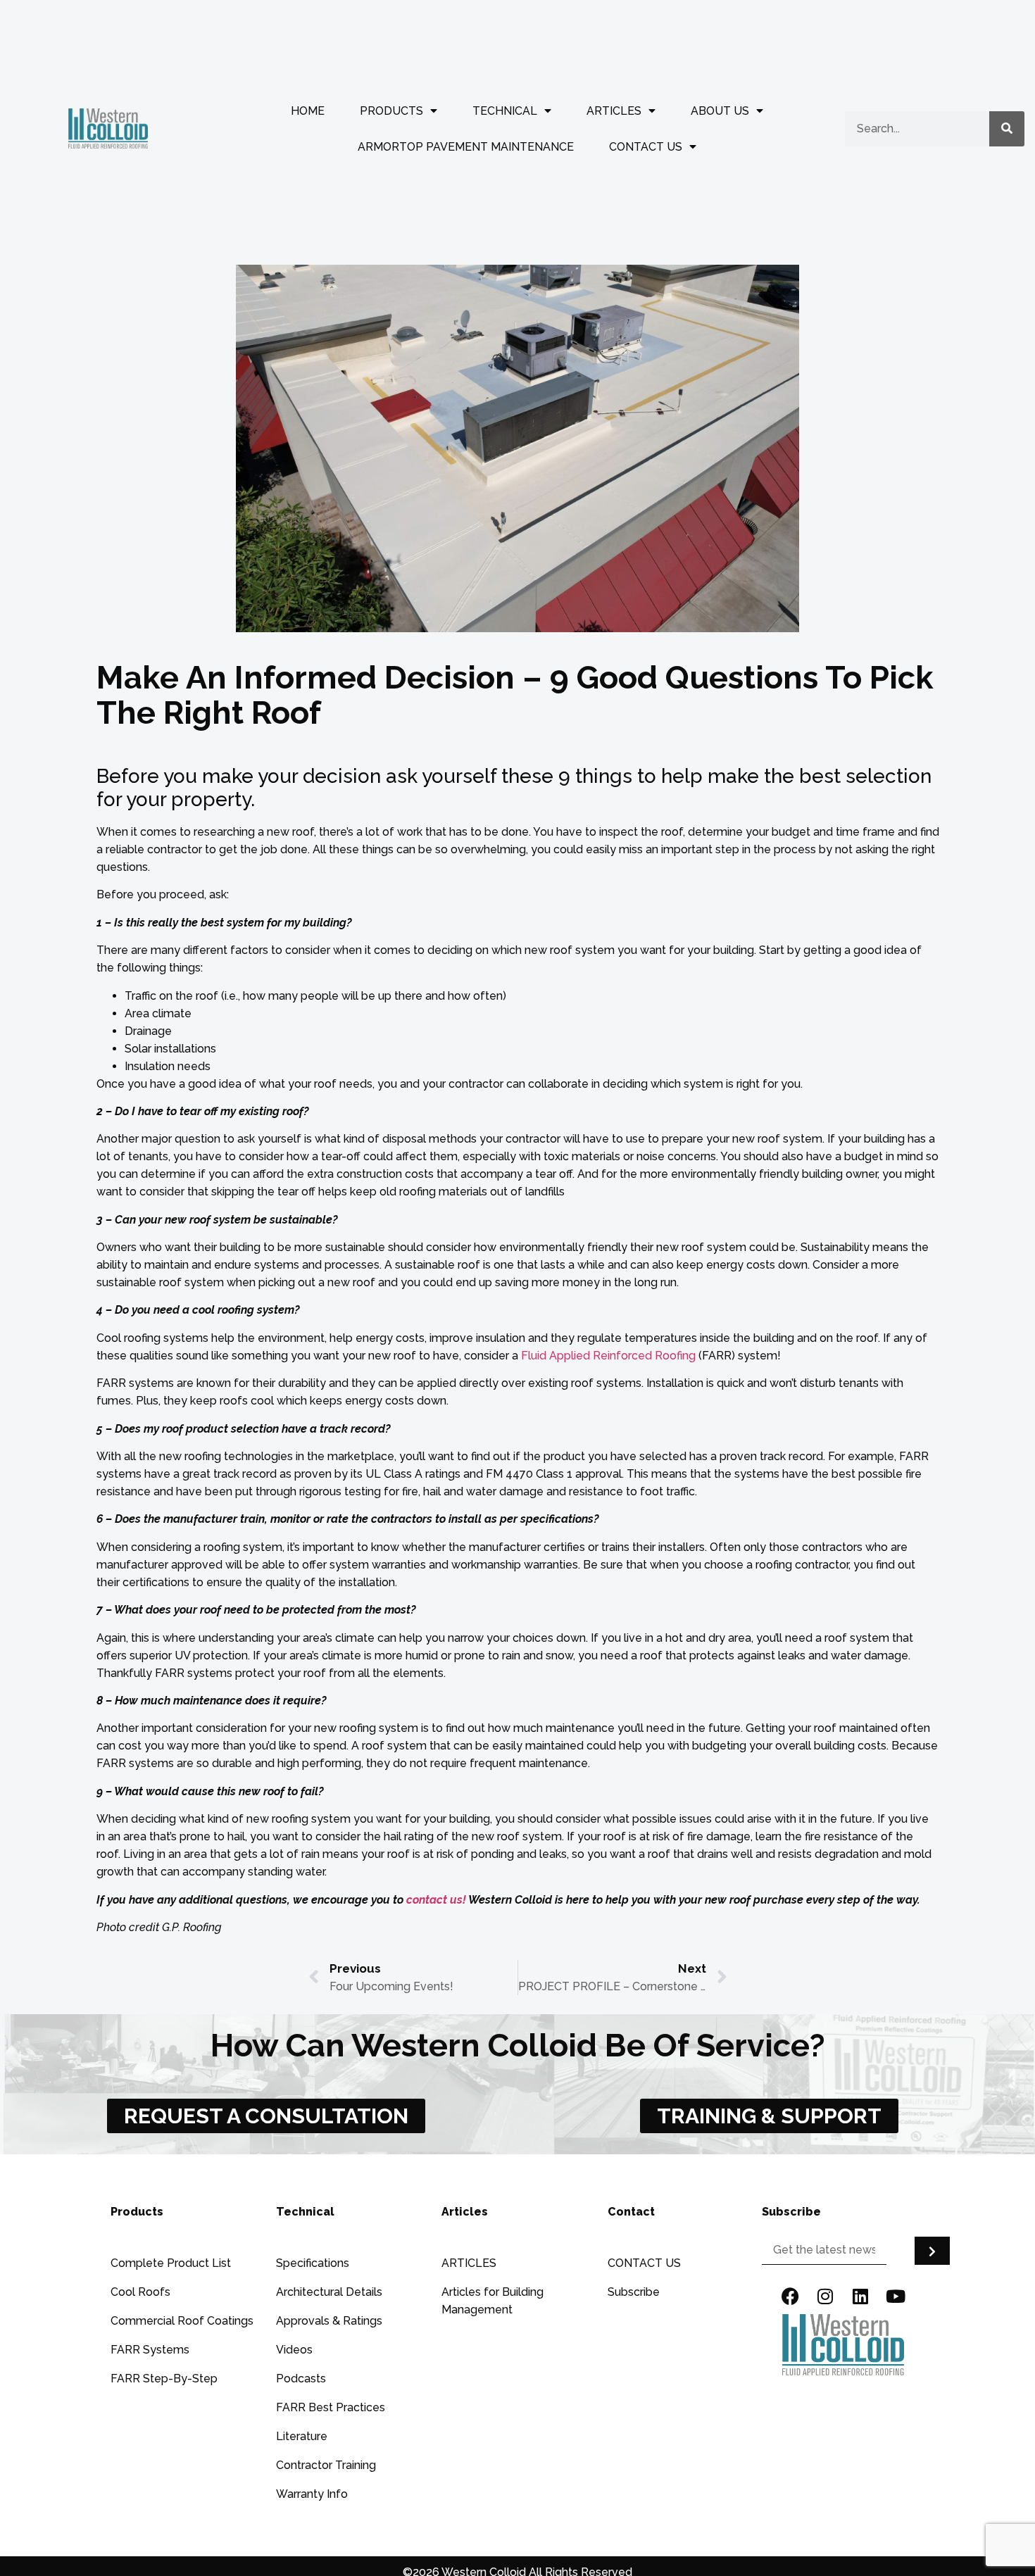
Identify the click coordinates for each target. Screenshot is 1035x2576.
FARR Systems (150, 2350)
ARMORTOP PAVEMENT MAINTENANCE (466, 147)
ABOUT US (720, 111)
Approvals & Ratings (329, 2321)
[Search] (1007, 129)
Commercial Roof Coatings (182, 2321)
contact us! (436, 1900)
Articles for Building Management (493, 2301)
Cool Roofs (140, 2292)
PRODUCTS (391, 111)
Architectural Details (329, 2292)
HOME (308, 111)
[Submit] (932, 2251)
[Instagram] (825, 2297)
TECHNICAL (505, 111)
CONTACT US (646, 147)
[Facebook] (790, 2297)
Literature (302, 2436)
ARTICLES (614, 111)
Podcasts (301, 2379)
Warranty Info (312, 2494)
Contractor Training (326, 2465)
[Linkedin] (860, 2297)
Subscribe (634, 2292)
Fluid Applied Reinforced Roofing (608, 1356)
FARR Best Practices (331, 2407)
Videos (294, 2350)
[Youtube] (896, 2297)
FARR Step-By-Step (164, 2379)
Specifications (313, 2263)
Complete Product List (171, 2263)
